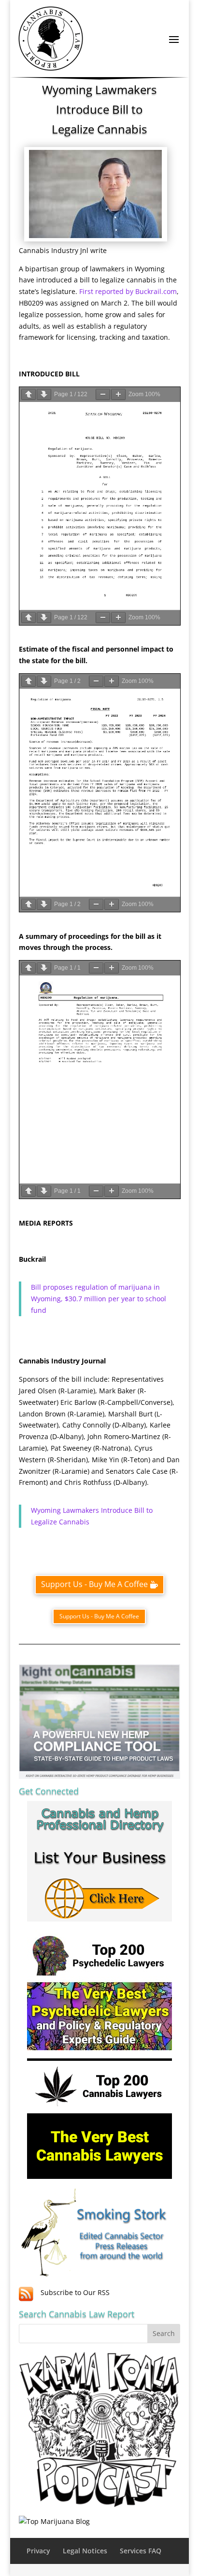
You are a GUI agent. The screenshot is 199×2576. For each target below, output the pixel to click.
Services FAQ (141, 2551)
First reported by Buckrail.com (128, 291)
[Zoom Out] (103, 394)
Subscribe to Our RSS (75, 2292)
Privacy (38, 2551)
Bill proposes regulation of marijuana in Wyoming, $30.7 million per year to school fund (99, 1299)
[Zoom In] (118, 394)
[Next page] (44, 394)
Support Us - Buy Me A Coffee (94, 1584)
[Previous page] (28, 394)
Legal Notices (85, 2551)
